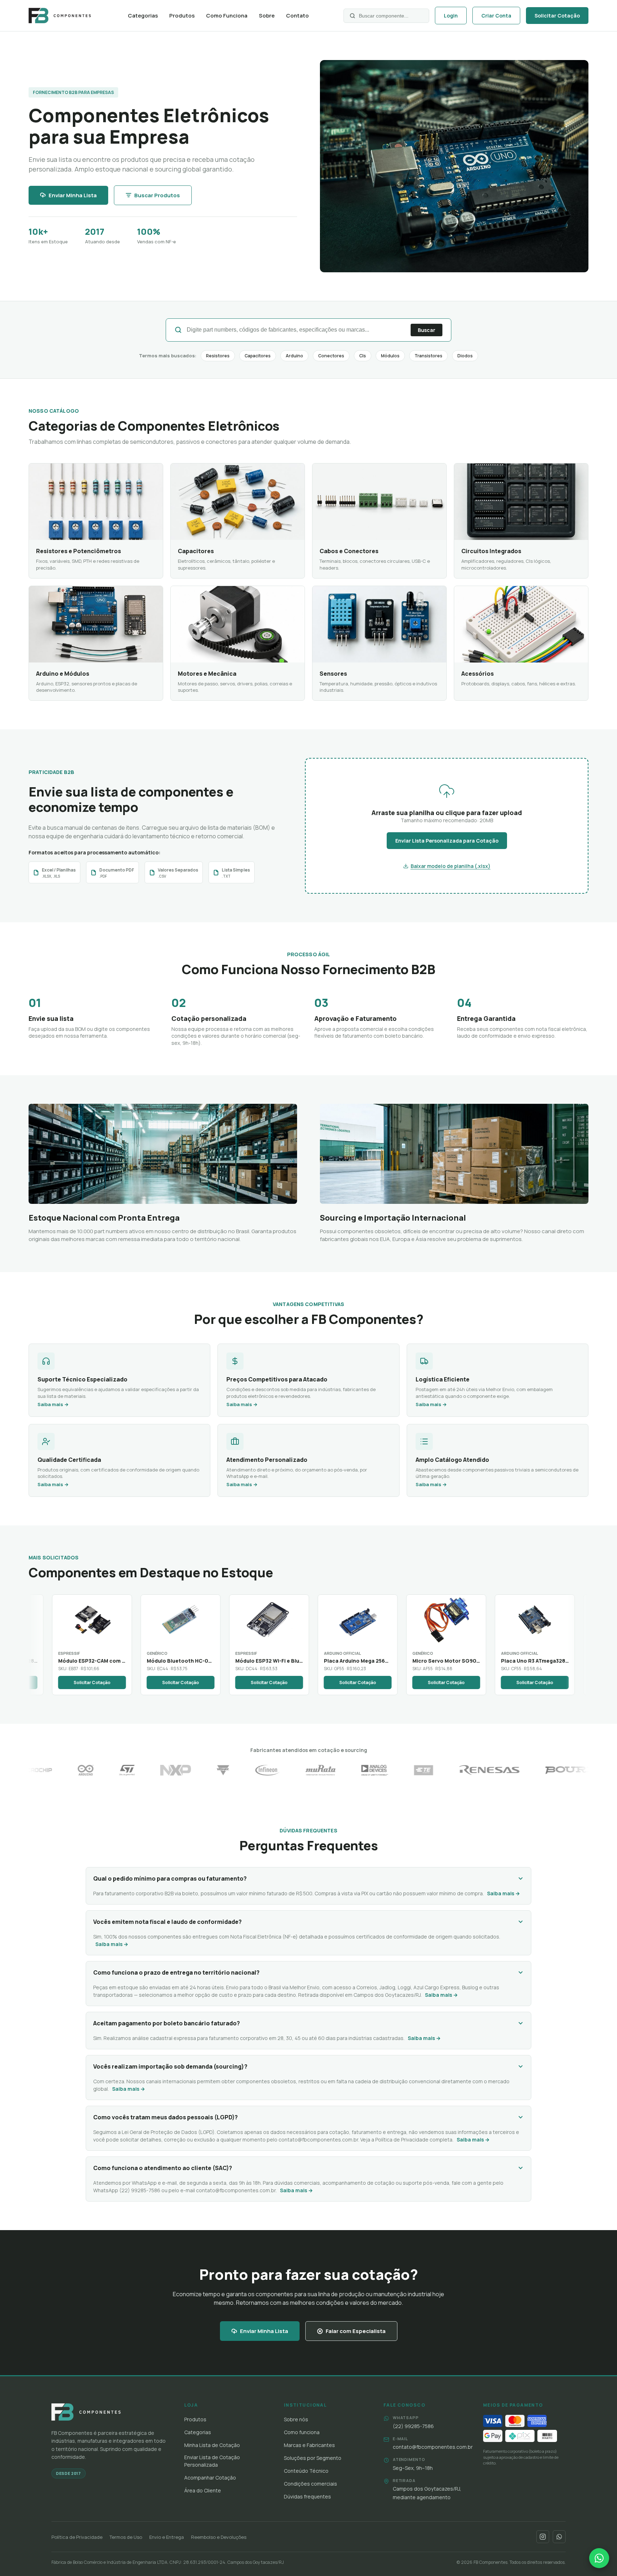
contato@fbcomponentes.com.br (318, 2140)
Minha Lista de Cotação (212, 2445)
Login (451, 16)
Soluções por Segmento (313, 2458)
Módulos (390, 356)
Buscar (427, 330)
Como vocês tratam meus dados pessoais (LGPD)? (165, 2117)
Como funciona (302, 2432)
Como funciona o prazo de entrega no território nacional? (176, 1972)
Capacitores (258, 356)
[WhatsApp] (559, 2537)
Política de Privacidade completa (414, 2140)
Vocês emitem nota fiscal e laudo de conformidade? (167, 1922)
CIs (363, 356)
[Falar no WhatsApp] (599, 2558)
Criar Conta (496, 16)
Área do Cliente (203, 2490)
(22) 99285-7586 (140, 2190)
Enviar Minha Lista (73, 195)
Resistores (218, 356)
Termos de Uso (126, 2537)
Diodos (465, 356)
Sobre (267, 16)
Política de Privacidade (77, 2537)
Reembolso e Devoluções (219, 2537)
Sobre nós (296, 2419)
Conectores (331, 356)
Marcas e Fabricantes (309, 2445)
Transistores (428, 356)
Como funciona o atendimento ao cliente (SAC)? (163, 2168)
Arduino (294, 356)
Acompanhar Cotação (210, 2478)
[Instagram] (543, 2537)
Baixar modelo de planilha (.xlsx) (451, 866)
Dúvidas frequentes (307, 2496)
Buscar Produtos (157, 195)
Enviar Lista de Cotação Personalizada (212, 2461)
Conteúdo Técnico (306, 2471)
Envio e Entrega (167, 2537)
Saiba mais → (503, 1893)
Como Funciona (227, 16)
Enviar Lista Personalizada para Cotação (447, 841)
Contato (297, 16)
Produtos (182, 16)
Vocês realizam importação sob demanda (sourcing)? (170, 2066)
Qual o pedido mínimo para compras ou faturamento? (170, 1878)
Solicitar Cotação (557, 16)
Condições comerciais (310, 2484)
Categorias (143, 16)
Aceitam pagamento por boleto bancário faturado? (167, 2023)
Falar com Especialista (356, 2331)
